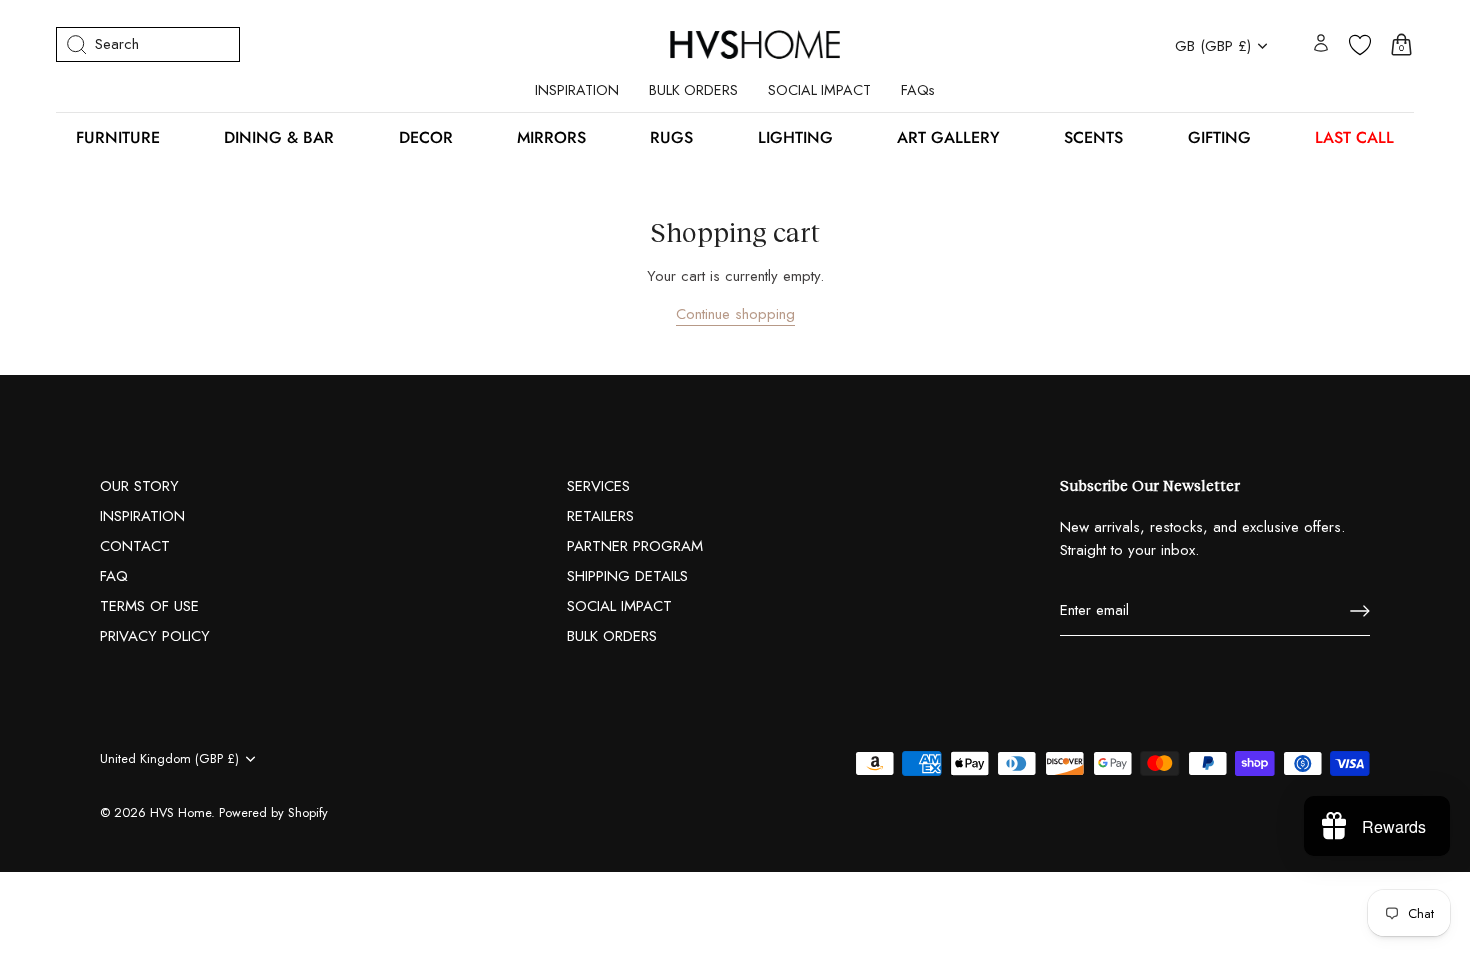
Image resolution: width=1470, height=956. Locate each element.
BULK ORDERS (693, 90)
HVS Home (180, 812)
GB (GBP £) (1213, 46)
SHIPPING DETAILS (627, 576)
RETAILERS (600, 516)
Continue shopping (735, 314)
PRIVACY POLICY (155, 636)
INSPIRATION (577, 90)
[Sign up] (1360, 611)
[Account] (1321, 44)
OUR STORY (139, 486)
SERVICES (598, 486)
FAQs (918, 90)
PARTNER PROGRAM (635, 546)
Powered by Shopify (273, 812)
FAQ (114, 576)
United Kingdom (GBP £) (169, 759)
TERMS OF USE (149, 606)
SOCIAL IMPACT (819, 90)
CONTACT (135, 546)
